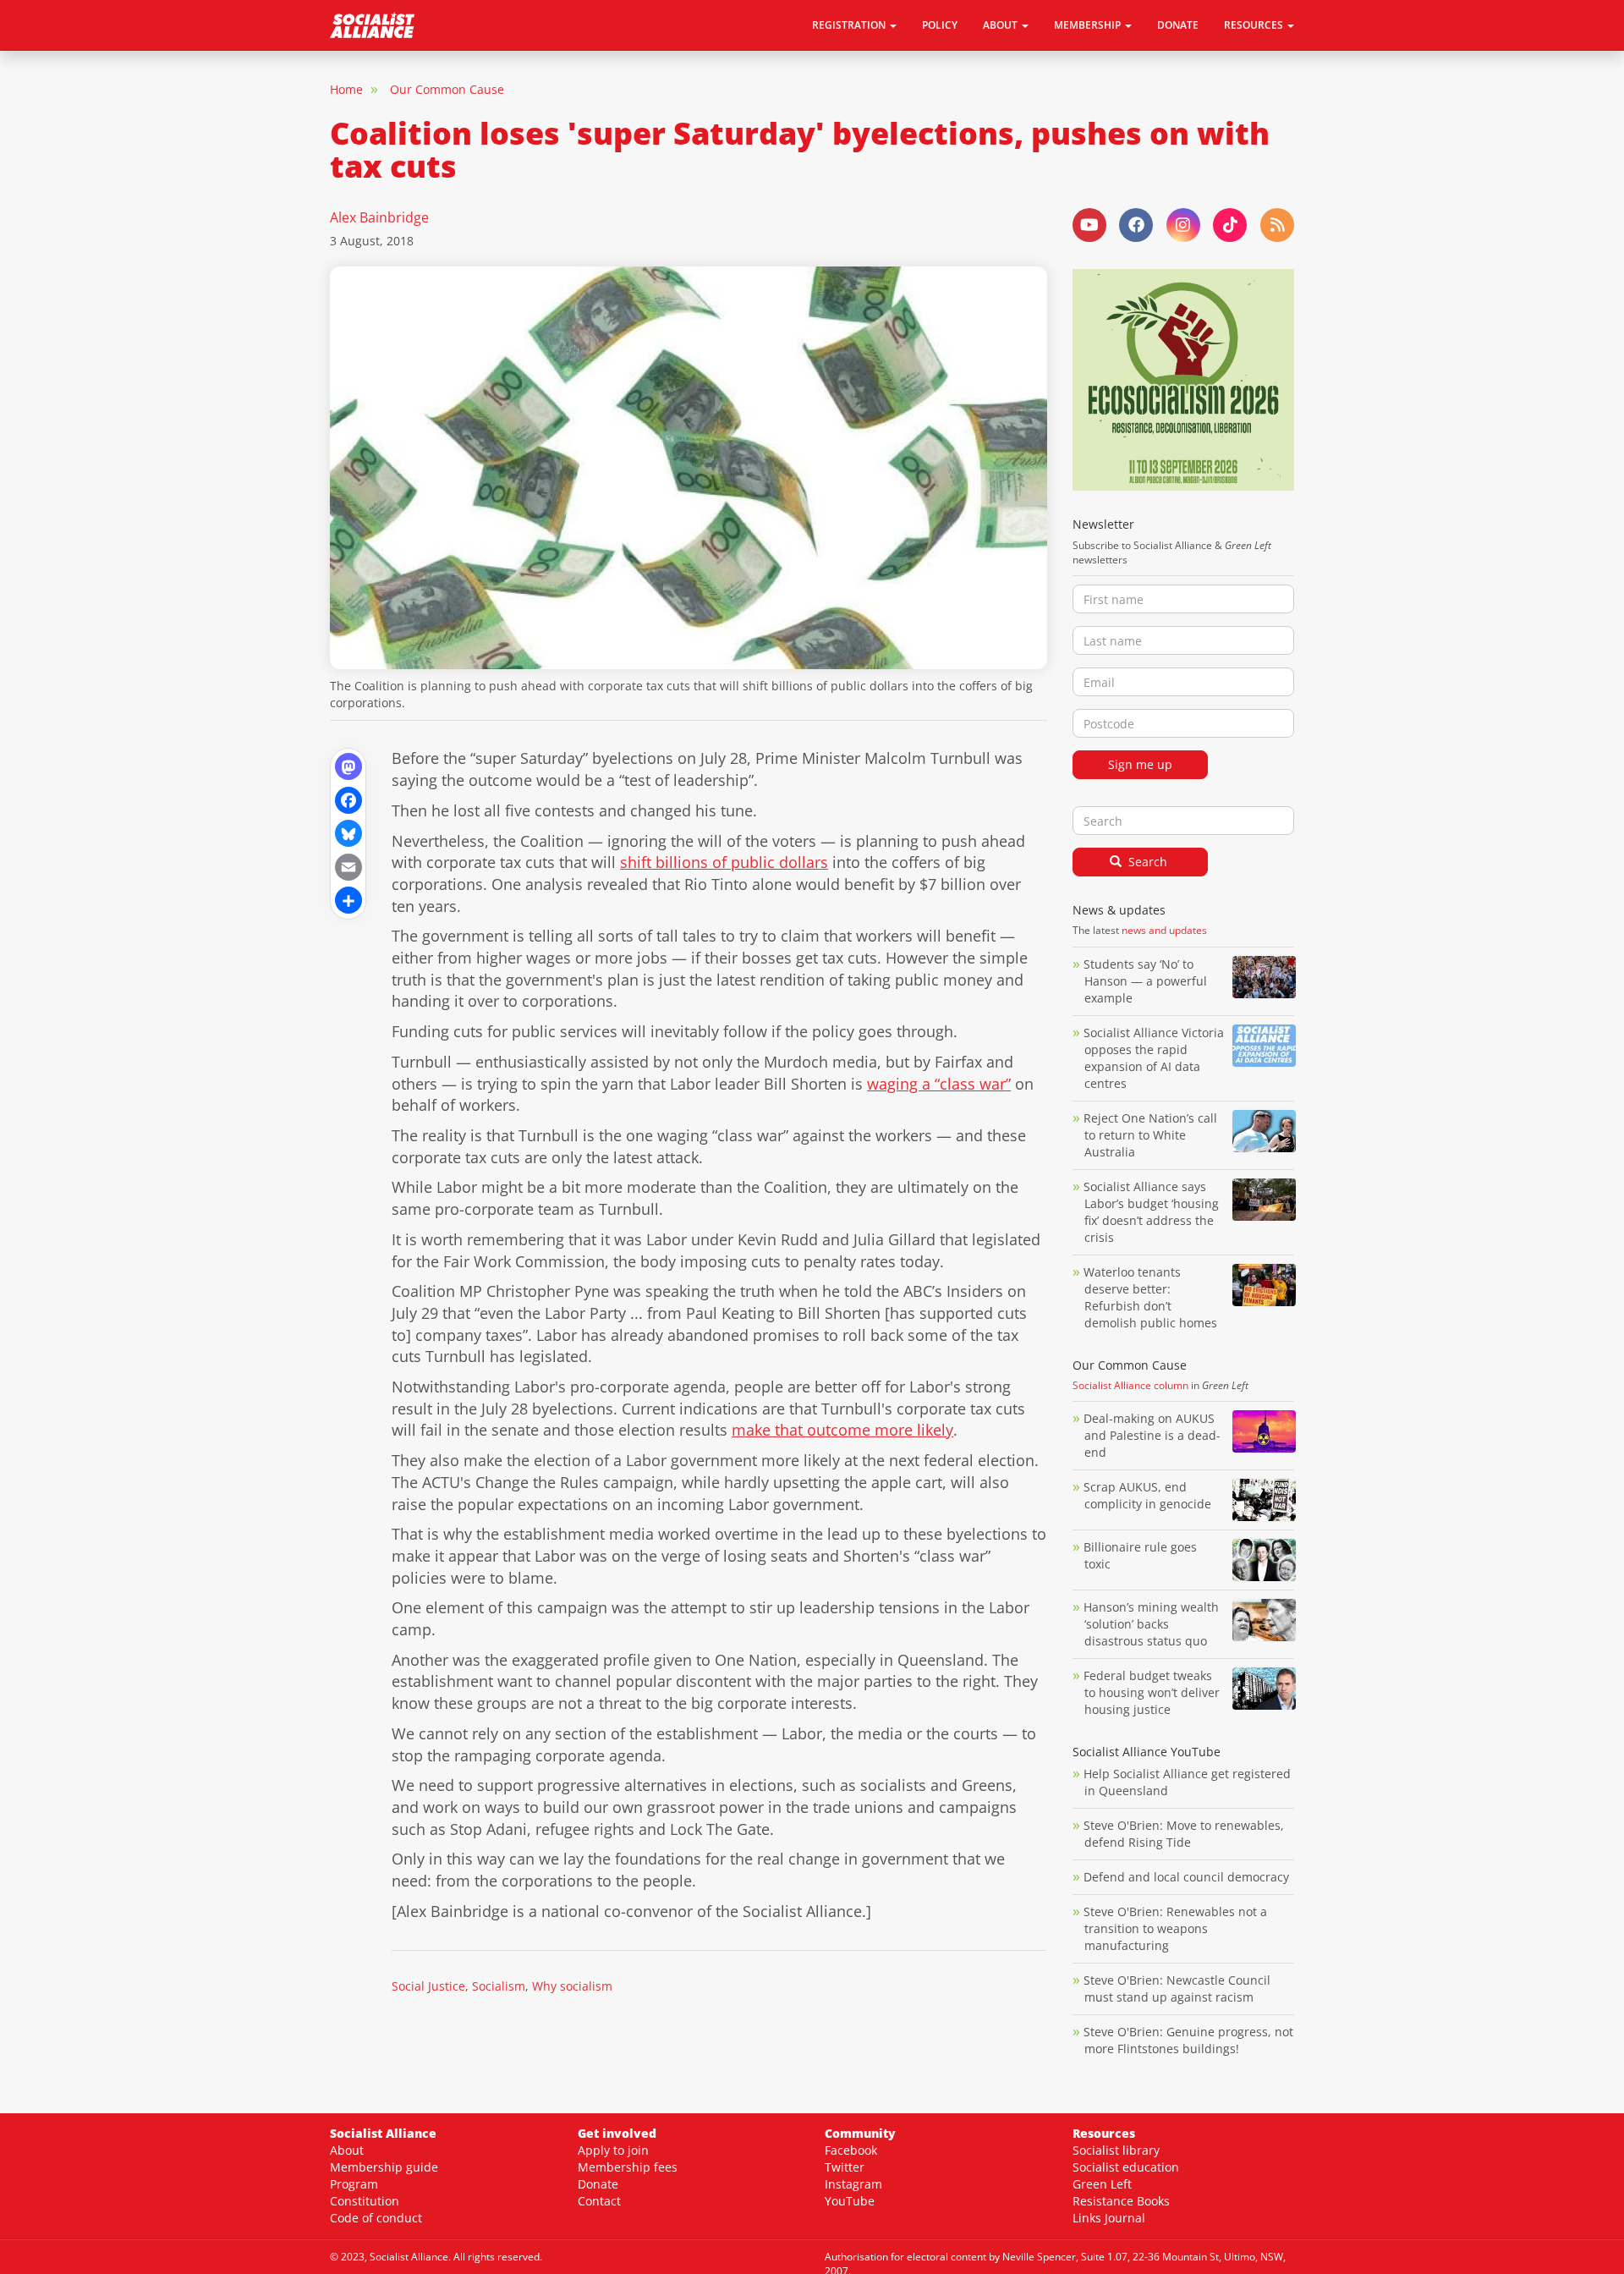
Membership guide (384, 2167)
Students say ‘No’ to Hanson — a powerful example (1145, 981)
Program (354, 2184)
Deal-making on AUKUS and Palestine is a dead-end (1152, 1435)
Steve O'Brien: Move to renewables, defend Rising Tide (1184, 1834)
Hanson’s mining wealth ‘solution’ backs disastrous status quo (1151, 1624)
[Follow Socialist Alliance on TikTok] (1230, 225)
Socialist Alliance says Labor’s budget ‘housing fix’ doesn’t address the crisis (1151, 1212)
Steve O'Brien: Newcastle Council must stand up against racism (1177, 1988)
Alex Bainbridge (379, 217)
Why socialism (572, 1986)
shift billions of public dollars (724, 862)
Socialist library (1116, 2150)
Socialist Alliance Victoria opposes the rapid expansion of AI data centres (1154, 1058)
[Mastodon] (348, 765)
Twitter (845, 2167)
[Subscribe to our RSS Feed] (1277, 225)
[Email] (348, 866)
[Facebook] (348, 799)
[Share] (348, 899)
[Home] (379, 25)
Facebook (851, 2150)
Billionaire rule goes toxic (1140, 1555)
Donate (1178, 25)
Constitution (365, 2201)
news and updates (1164, 930)
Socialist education (1126, 2167)
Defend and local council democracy (1186, 1877)
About (347, 2150)
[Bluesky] (348, 832)
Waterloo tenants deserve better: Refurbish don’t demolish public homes (1152, 1297)
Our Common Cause (447, 89)
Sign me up (1140, 764)
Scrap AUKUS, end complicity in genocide (1147, 1495)
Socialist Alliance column (1130, 1385)
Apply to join (613, 2150)
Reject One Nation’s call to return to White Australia (1150, 1135)
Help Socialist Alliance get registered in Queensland (1187, 1782)
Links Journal (1109, 2218)
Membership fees (628, 2167)
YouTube (850, 2201)
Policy (940, 25)
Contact (599, 2201)
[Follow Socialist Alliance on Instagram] (1183, 225)
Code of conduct (376, 2218)
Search (1146, 862)
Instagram (853, 2184)
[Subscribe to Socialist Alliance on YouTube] (1089, 225)
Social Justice (428, 1986)
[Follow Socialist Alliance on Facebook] (1136, 225)
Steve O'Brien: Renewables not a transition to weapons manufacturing (1175, 1928)
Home (346, 89)
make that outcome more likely (842, 1430)
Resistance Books (1121, 2201)
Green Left (1102, 2184)
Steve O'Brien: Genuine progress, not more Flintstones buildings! (1188, 2040)
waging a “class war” (939, 1084)
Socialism (499, 1986)
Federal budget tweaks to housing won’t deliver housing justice (1152, 1692)
